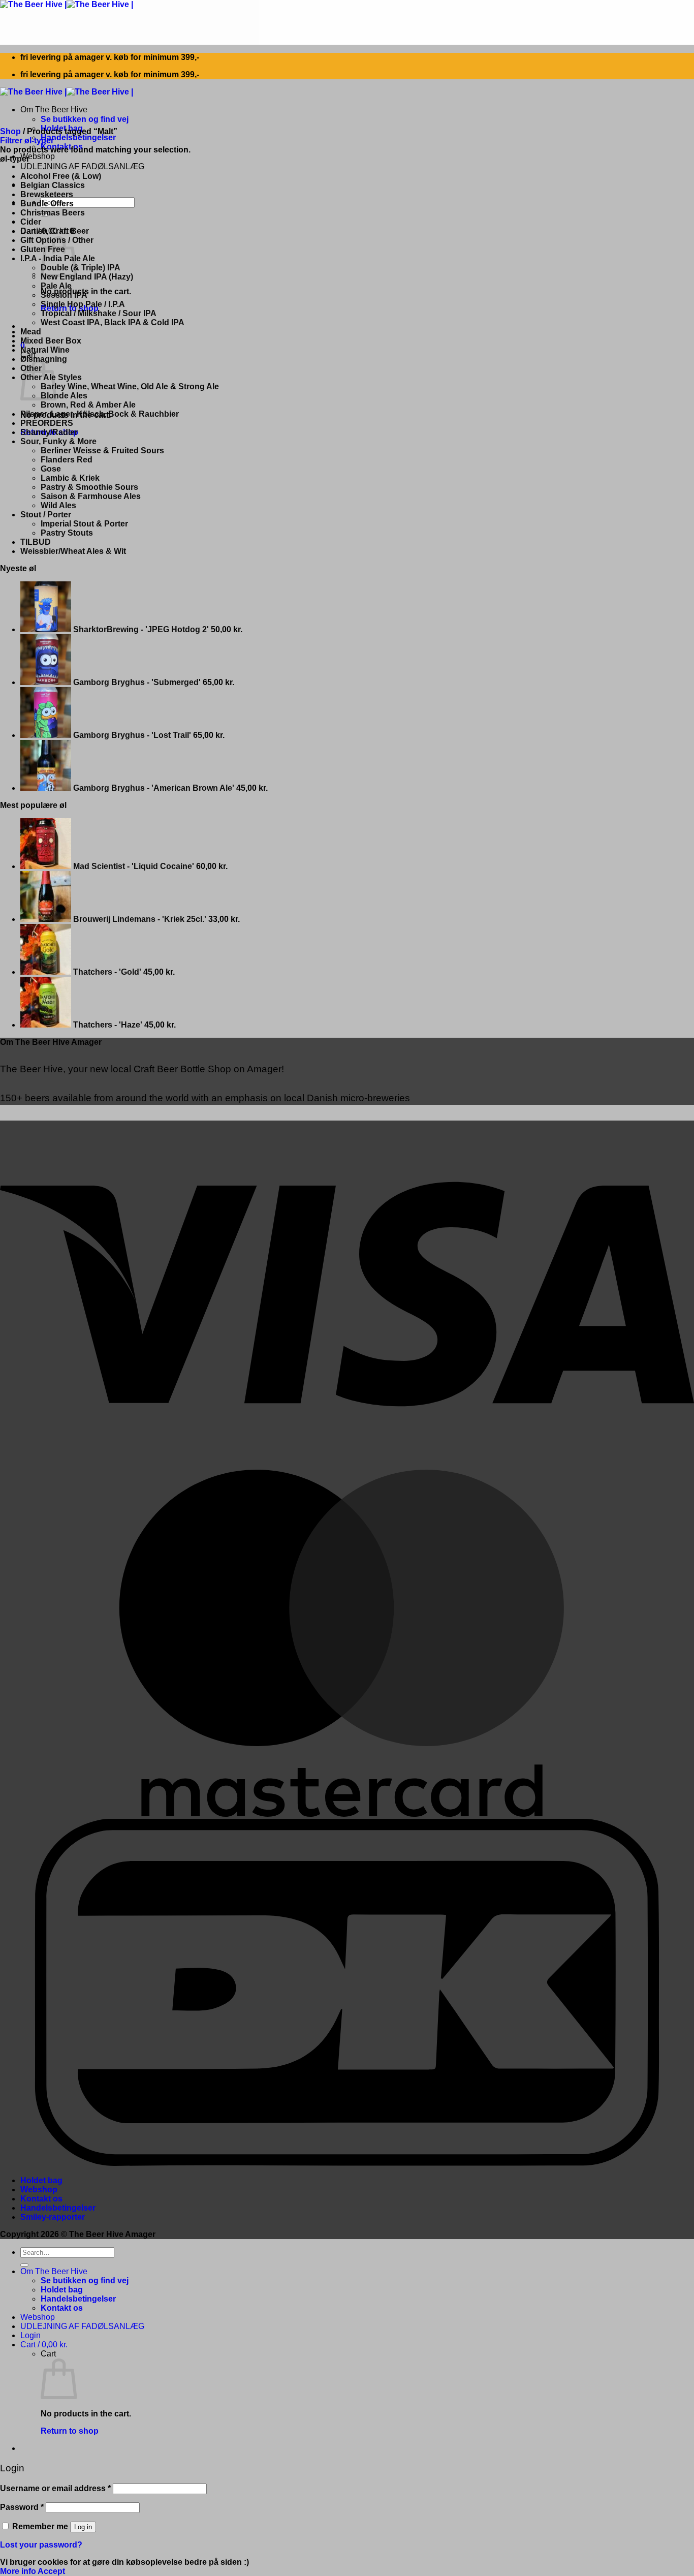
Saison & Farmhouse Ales (91, 496)
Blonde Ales (64, 396)
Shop (10, 131)
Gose (51, 469)
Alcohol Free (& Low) (61, 176)
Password (22, 2507)
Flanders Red (67, 460)
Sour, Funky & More (58, 441)
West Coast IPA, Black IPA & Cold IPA (113, 322)
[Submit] (24, 2265)
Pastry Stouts (67, 533)
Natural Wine (45, 350)
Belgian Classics (53, 185)
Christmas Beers (53, 213)
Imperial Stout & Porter (84, 524)
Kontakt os (41, 2199)
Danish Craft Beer (55, 231)
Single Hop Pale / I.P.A (83, 304)
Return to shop (70, 2431)
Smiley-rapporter (53, 2217)
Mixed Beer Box (51, 341)
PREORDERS (47, 423)
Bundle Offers (47, 204)
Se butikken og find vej (85, 119)
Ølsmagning (44, 359)
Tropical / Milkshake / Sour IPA (99, 313)
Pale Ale (56, 286)
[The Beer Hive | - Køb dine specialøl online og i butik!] (67, 4)
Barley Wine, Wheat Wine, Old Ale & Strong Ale (130, 386)
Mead (31, 332)
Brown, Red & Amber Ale (88, 405)
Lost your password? (41, 2545)
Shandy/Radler (49, 432)
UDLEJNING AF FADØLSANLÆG (82, 166)
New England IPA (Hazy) (87, 277)
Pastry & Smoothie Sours (89, 487)
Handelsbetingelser (78, 137)
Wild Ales (58, 505)
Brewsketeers (47, 194)
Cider (31, 222)
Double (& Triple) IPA (81, 268)
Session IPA (64, 295)
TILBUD (36, 542)
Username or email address (55, 2488)
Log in (83, 2527)
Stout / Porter (46, 515)
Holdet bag (41, 2180)
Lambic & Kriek (70, 478)
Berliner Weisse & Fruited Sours (102, 451)
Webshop (38, 156)
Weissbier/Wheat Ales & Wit (73, 551)
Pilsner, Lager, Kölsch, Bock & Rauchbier (100, 414)
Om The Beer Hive (54, 110)
